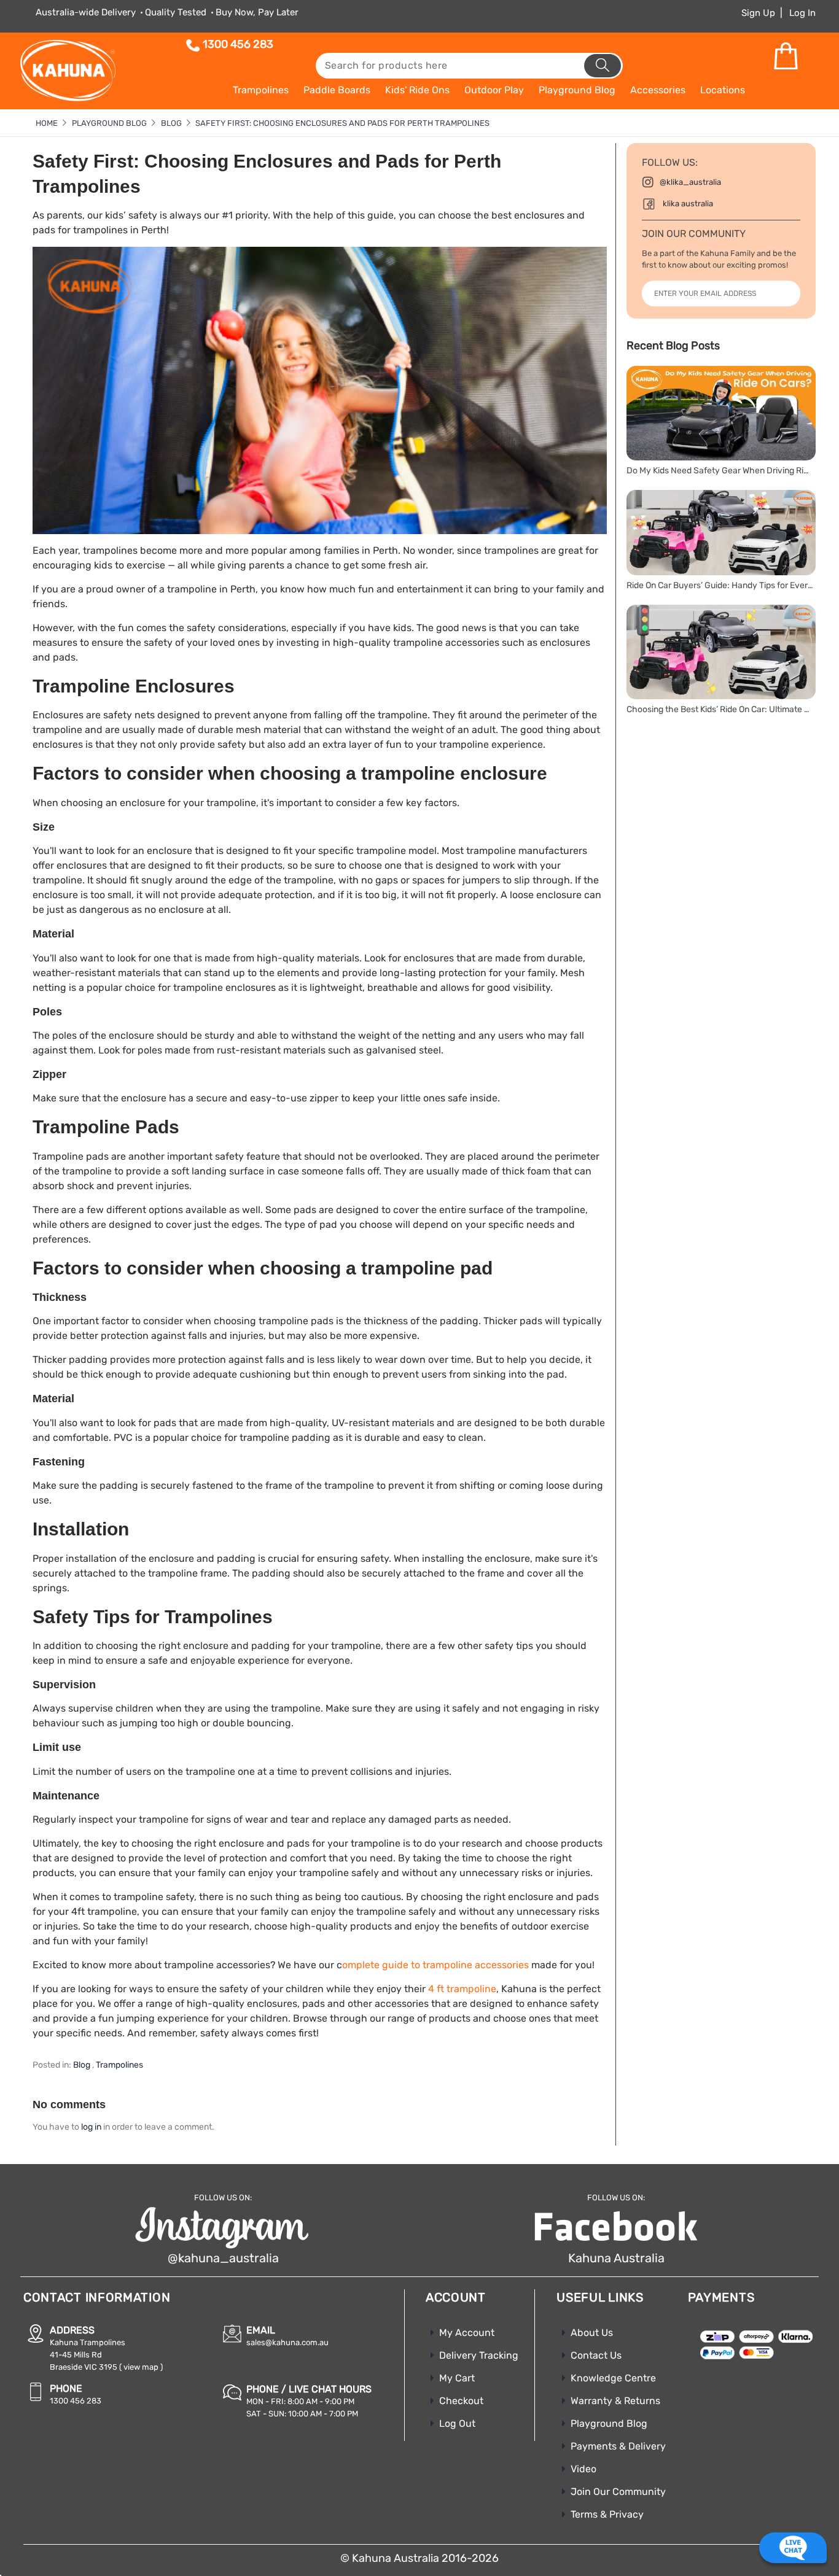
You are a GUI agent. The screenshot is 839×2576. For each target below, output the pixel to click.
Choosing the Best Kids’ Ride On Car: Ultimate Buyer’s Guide (720, 709)
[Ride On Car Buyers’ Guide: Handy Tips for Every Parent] (721, 533)
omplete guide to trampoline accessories (435, 1965)
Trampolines (119, 2065)
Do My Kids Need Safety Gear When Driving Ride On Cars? (720, 471)
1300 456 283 (238, 44)
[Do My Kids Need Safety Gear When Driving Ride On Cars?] (721, 413)
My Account (467, 2333)
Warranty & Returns (615, 2401)
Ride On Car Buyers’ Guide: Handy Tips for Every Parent (720, 585)
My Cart (457, 2378)
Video (583, 2469)
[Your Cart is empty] (786, 56)
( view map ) (141, 2367)
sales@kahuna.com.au (287, 2342)
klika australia (688, 204)
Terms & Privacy (607, 2514)
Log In (802, 13)
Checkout (461, 2401)
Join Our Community (618, 2492)
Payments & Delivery (618, 2446)
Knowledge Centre (613, 2378)
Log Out (457, 2423)
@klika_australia (690, 182)
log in (91, 2127)
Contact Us (596, 2355)
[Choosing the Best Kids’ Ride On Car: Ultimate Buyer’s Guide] (721, 652)
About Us (592, 2333)
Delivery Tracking (479, 2355)
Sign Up (758, 13)
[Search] (603, 66)
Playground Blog (609, 2423)
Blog (82, 2065)
